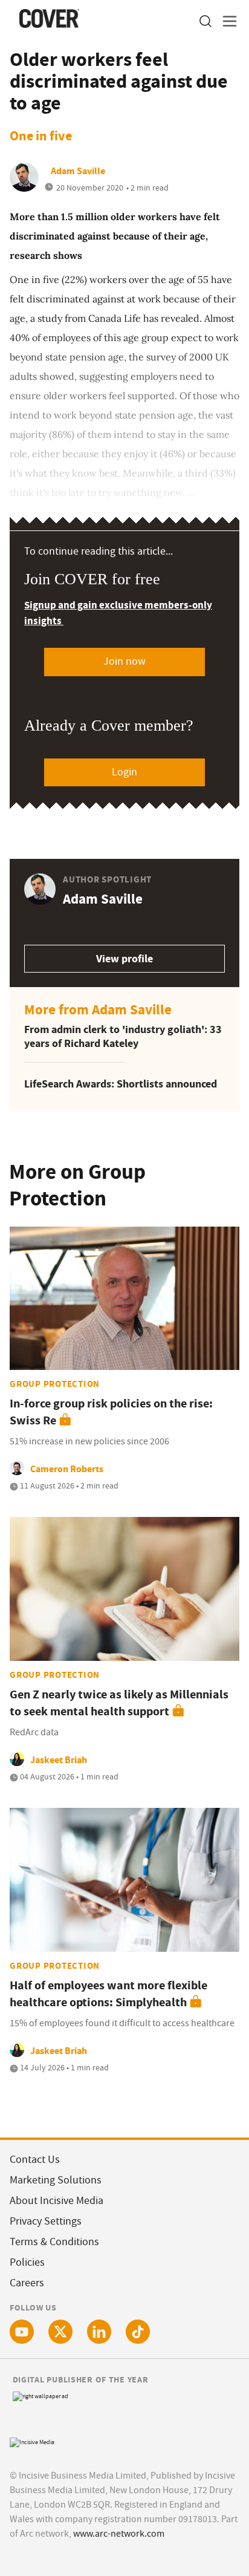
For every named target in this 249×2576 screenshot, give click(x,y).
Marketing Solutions (56, 2180)
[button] (205, 21)
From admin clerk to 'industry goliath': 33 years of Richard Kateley (123, 1036)
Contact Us (35, 2160)
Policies (27, 2262)
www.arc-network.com (119, 2534)
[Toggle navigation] (226, 21)
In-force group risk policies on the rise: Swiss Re (111, 1412)
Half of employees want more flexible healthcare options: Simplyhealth (108, 1994)
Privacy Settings (46, 2221)
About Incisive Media (57, 2201)
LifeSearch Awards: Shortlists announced (121, 1084)
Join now (124, 661)
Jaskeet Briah (59, 1760)
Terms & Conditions (54, 2242)
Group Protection (55, 1384)
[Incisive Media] (32, 2441)
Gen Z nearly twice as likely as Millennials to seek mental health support (119, 1703)
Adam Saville (78, 171)
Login (124, 772)
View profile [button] (124, 959)
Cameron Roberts (67, 1469)
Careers (27, 2283)
